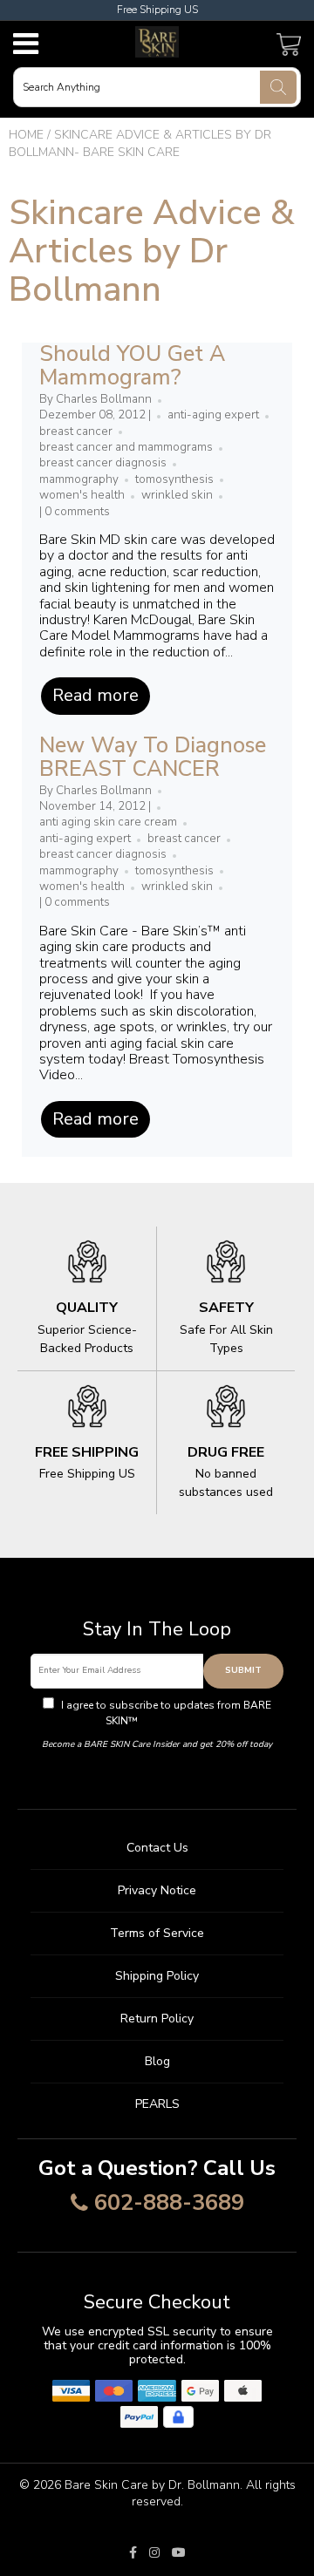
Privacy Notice (157, 1890)
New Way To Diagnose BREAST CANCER (153, 758)
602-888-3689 (169, 2204)
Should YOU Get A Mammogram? (132, 366)
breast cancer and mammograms (126, 447)
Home (26, 135)
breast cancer (76, 432)
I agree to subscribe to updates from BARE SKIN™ (165, 1713)
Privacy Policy (175, 1721)
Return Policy (157, 2019)
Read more (96, 695)
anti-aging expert (213, 415)
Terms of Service (157, 1933)
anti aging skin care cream (108, 822)
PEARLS (157, 2104)
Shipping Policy (157, 1976)
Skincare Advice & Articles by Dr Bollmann (152, 251)
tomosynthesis (174, 479)
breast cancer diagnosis (103, 463)
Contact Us (157, 1848)
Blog (157, 2061)
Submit (243, 1670)
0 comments (77, 512)
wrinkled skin (177, 495)
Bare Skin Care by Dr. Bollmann (152, 2485)
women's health (82, 495)
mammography (79, 479)
